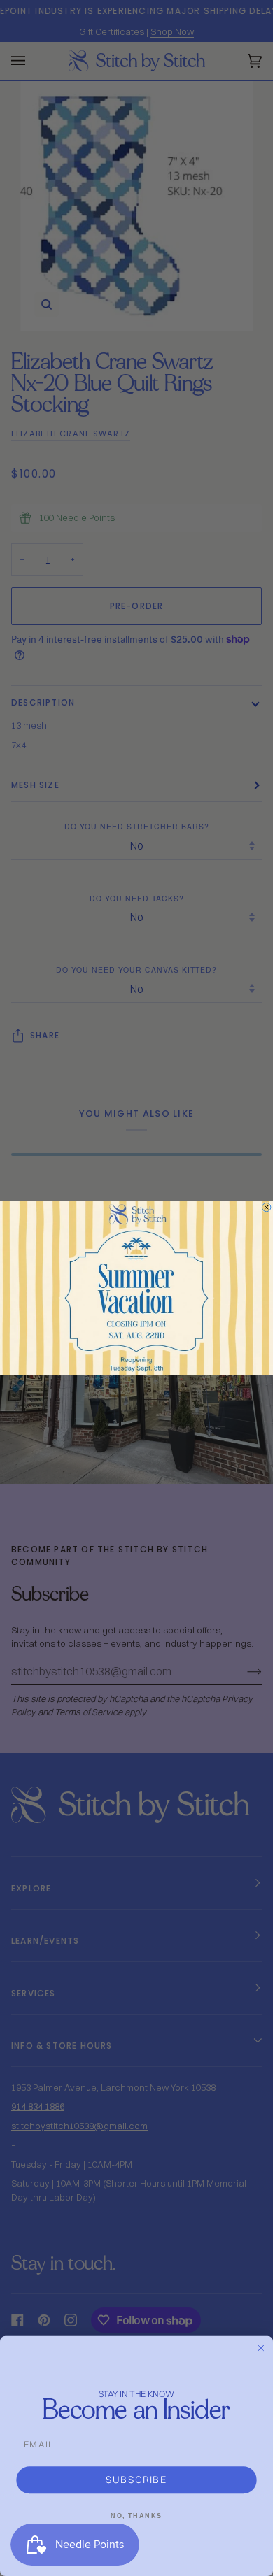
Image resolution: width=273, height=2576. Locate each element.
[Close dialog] (266, 1207)
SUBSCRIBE (136, 2480)
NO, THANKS (136, 2516)
